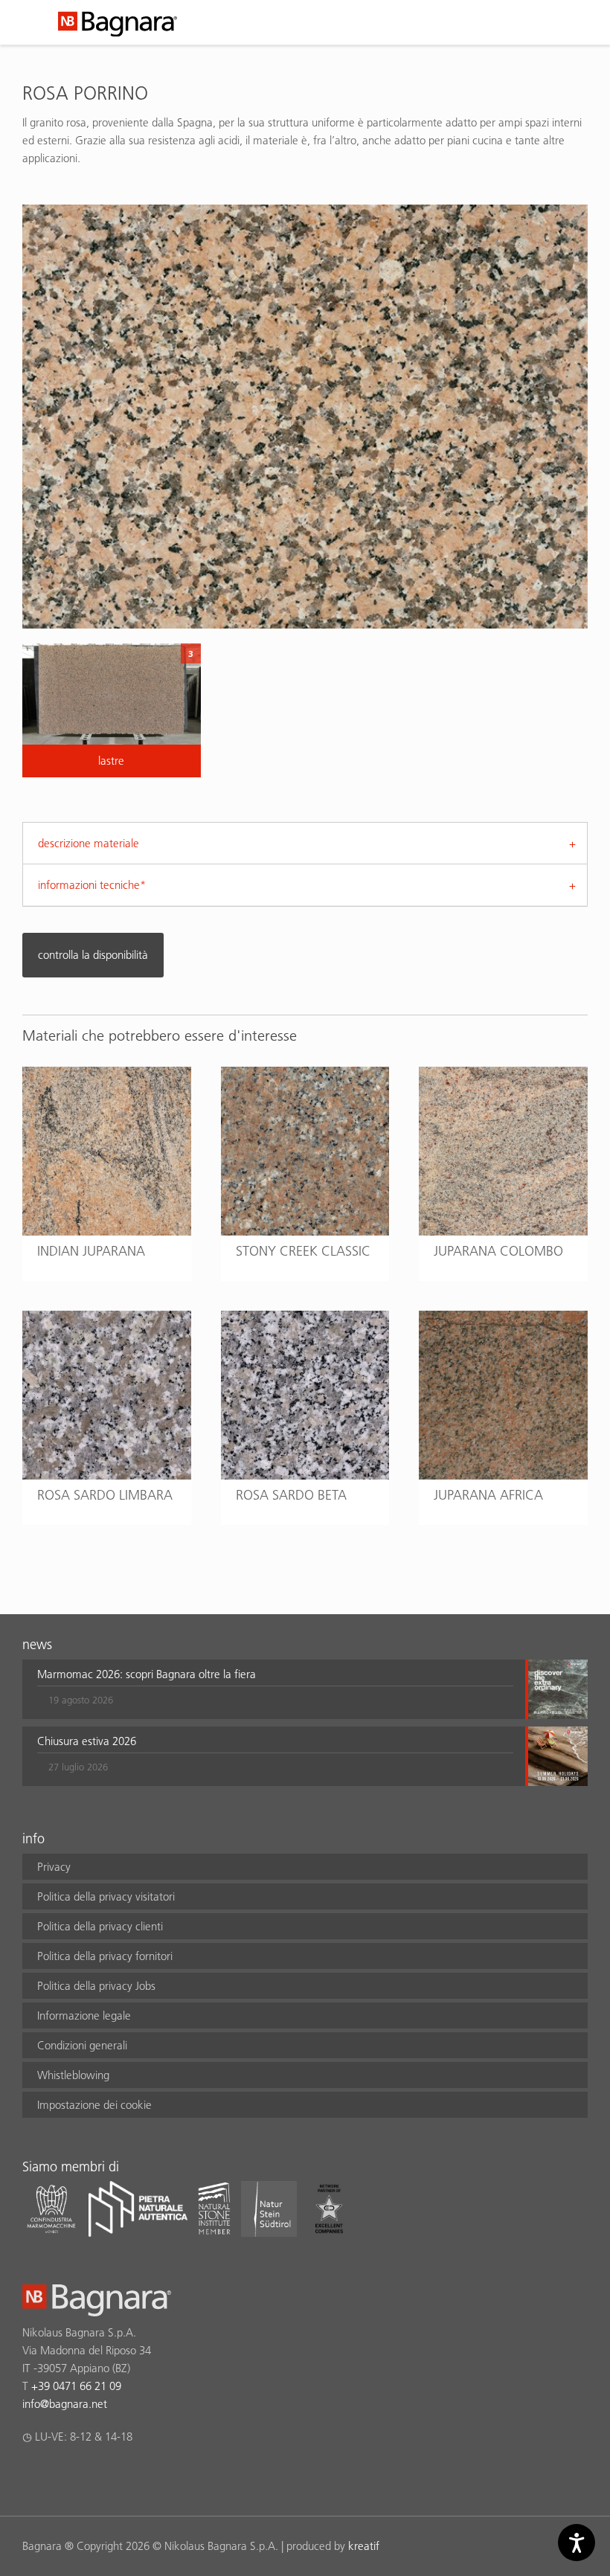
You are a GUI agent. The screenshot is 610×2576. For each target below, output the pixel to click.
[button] (275, 1689)
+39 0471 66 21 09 (76, 2386)
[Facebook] (31, 2476)
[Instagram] (60, 2476)
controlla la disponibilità (93, 955)
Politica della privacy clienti (100, 1926)
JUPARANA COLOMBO (498, 1251)
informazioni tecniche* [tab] (92, 885)
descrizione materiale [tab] (89, 843)
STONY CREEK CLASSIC (303, 1251)
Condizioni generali (82, 2045)
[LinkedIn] (89, 2476)
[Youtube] (118, 2476)
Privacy (54, 1867)
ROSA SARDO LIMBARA (105, 1495)
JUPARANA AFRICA (488, 1495)
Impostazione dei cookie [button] (94, 2105)
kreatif (364, 2546)
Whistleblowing (73, 2075)
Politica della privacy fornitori (105, 1956)
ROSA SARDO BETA (291, 1495)
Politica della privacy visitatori (106, 1896)
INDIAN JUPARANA (91, 1251)
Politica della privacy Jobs (96, 1986)
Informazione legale (84, 2015)
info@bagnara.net (65, 2404)
